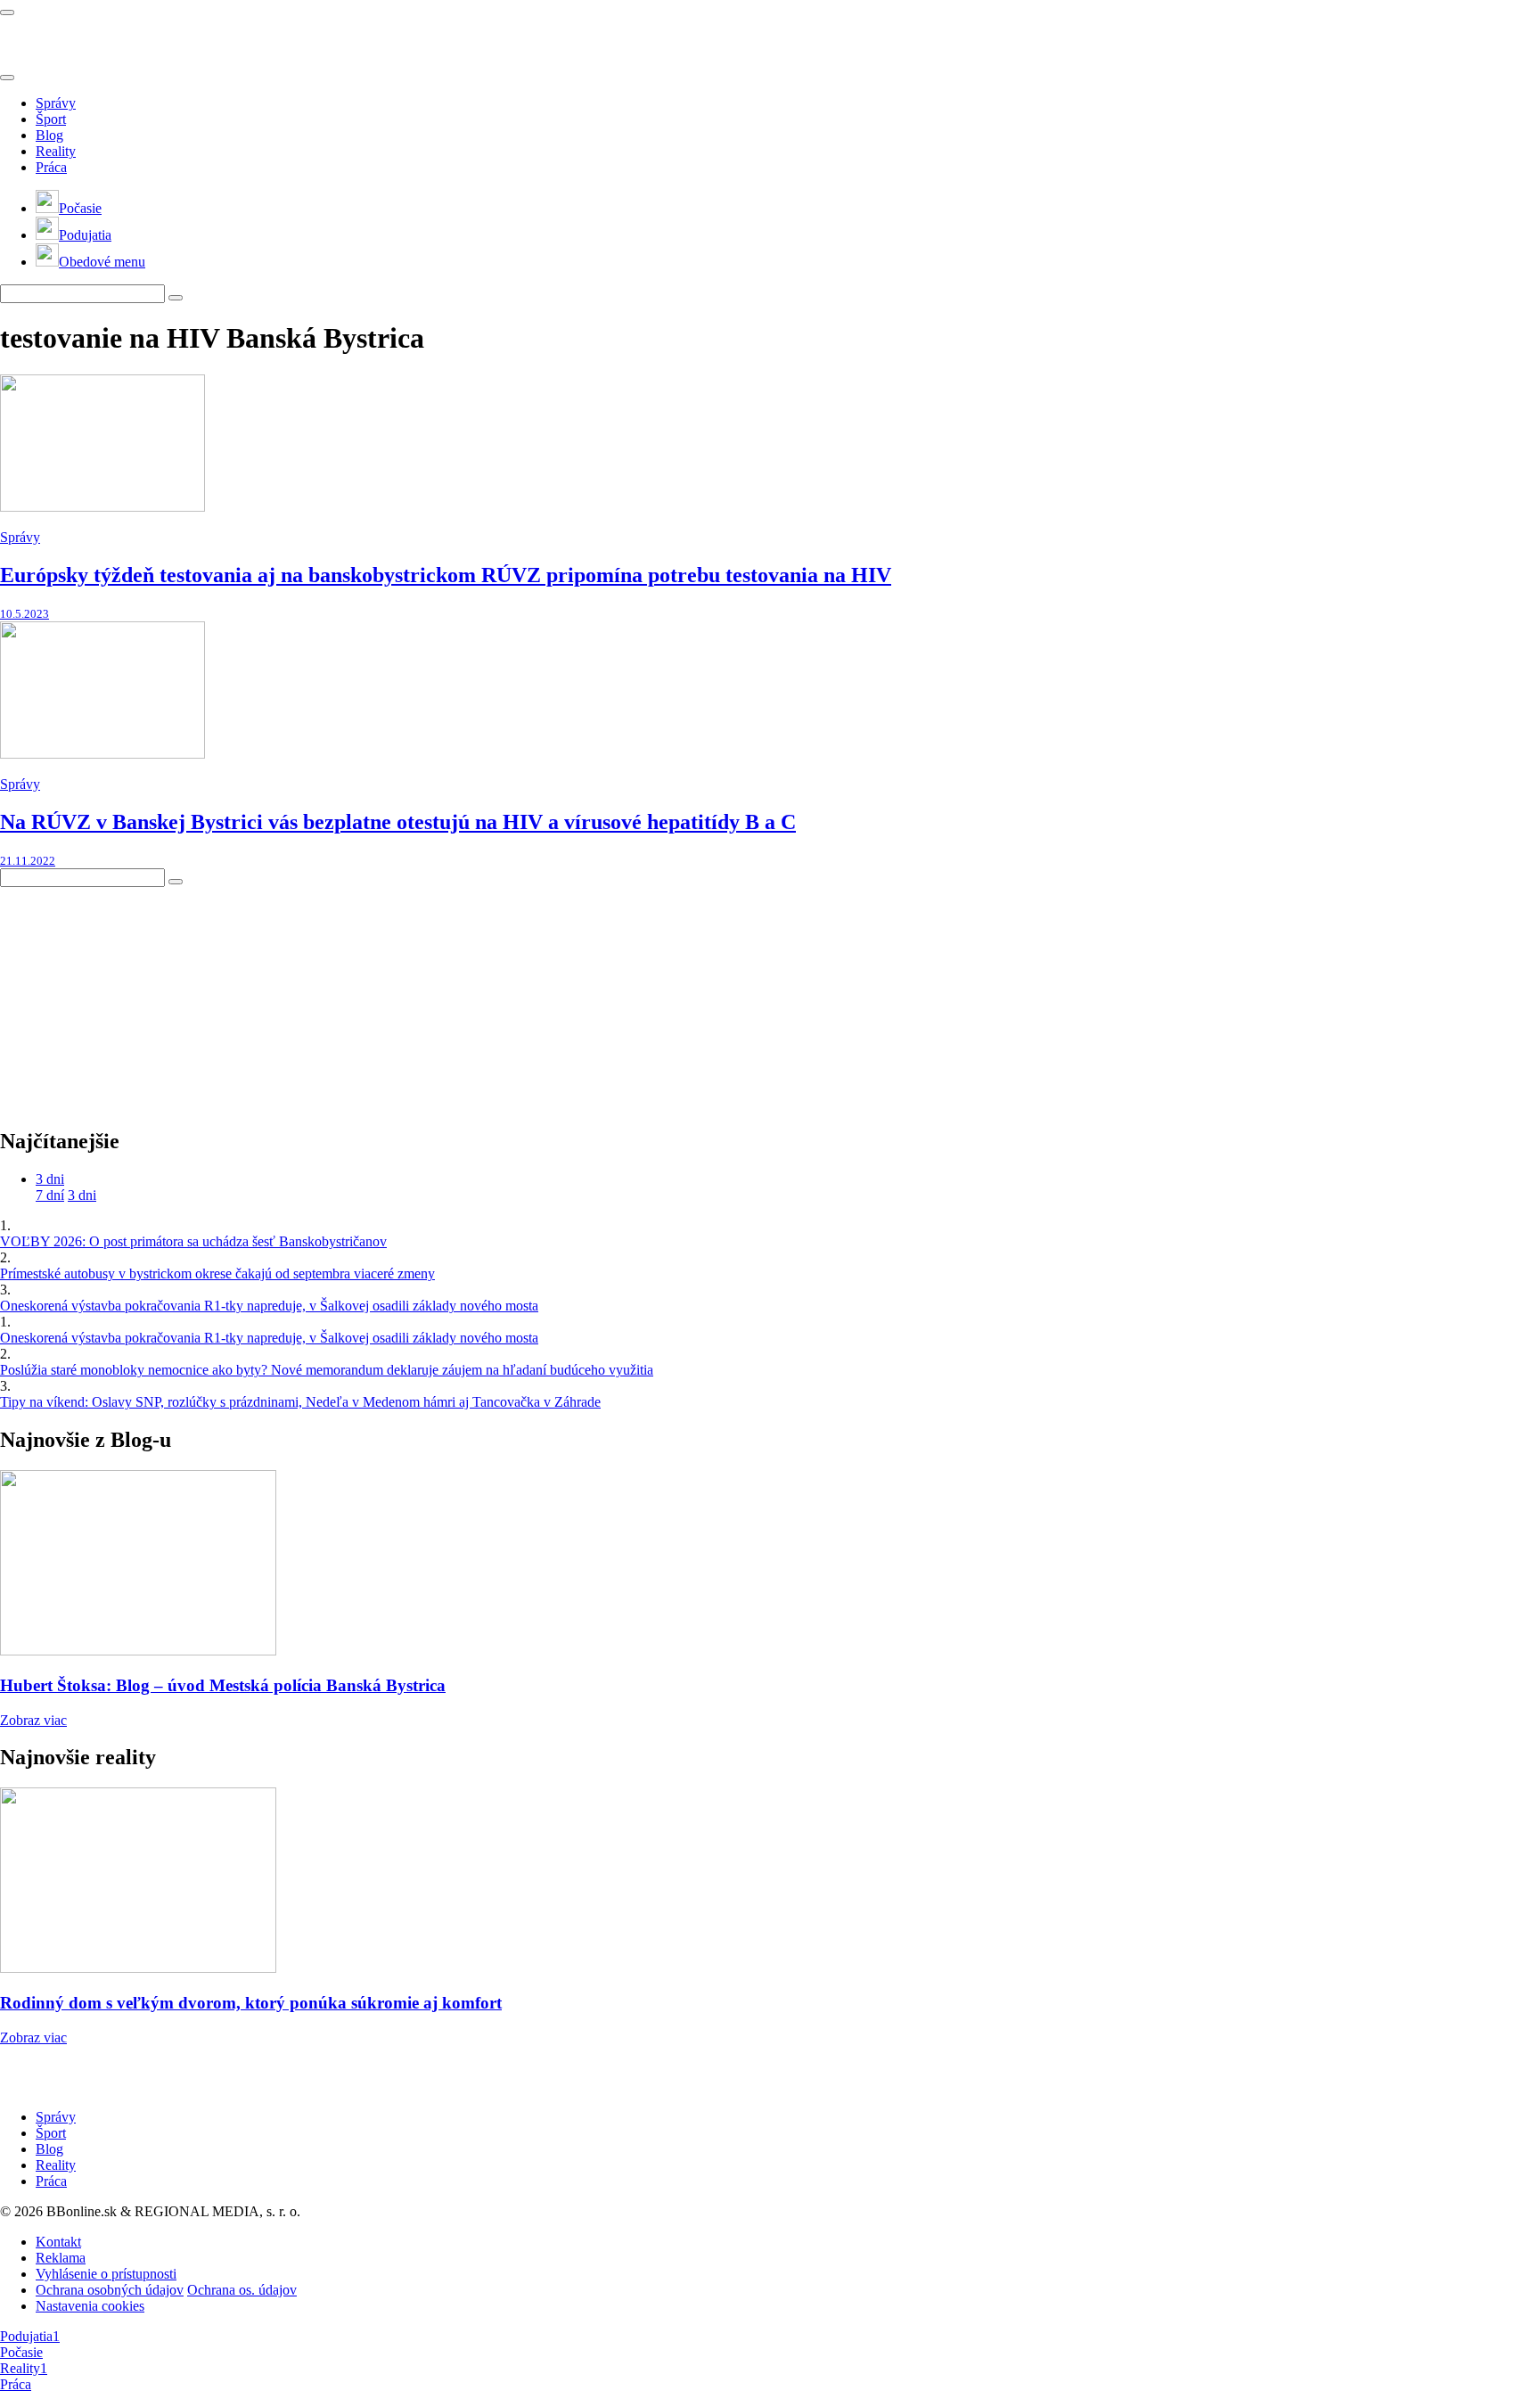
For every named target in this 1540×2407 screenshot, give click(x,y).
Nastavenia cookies (90, 2306)
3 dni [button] (50, 1179)
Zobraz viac (33, 1720)
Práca (51, 167)
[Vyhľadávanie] (176, 298)
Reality (56, 151)
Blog (49, 135)
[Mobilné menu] (7, 12)
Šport (51, 119)
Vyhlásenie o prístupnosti (106, 2274)
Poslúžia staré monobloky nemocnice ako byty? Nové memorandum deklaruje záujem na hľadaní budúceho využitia (327, 1370)
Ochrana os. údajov (242, 2290)
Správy (56, 103)
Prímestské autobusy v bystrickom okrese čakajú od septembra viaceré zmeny (217, 1273)
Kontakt (58, 2242)
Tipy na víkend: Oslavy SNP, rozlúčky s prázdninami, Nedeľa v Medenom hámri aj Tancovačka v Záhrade (300, 1402)
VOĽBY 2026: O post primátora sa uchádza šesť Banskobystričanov (193, 1241)
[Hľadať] (7, 78)
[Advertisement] (134, 998)
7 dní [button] (50, 1195)
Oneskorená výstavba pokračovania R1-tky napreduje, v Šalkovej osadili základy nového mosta (269, 1306)
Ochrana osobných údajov (110, 2290)
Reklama (61, 2258)
